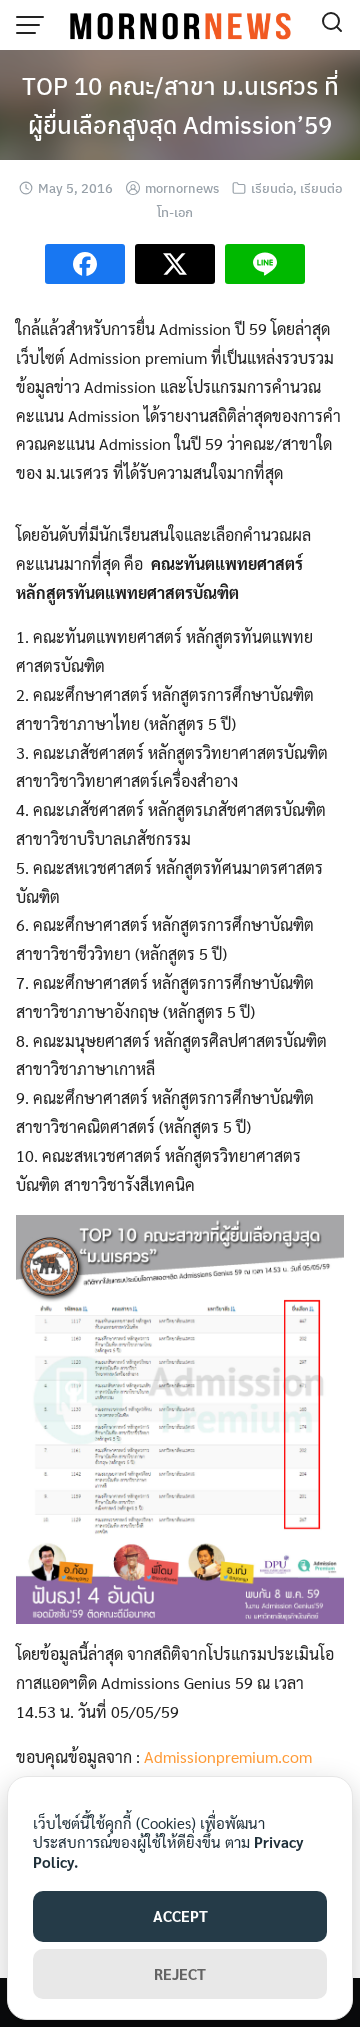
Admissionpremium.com (228, 1756)
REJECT (180, 1973)
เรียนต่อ (272, 187)
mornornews (182, 187)
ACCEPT (180, 1915)
